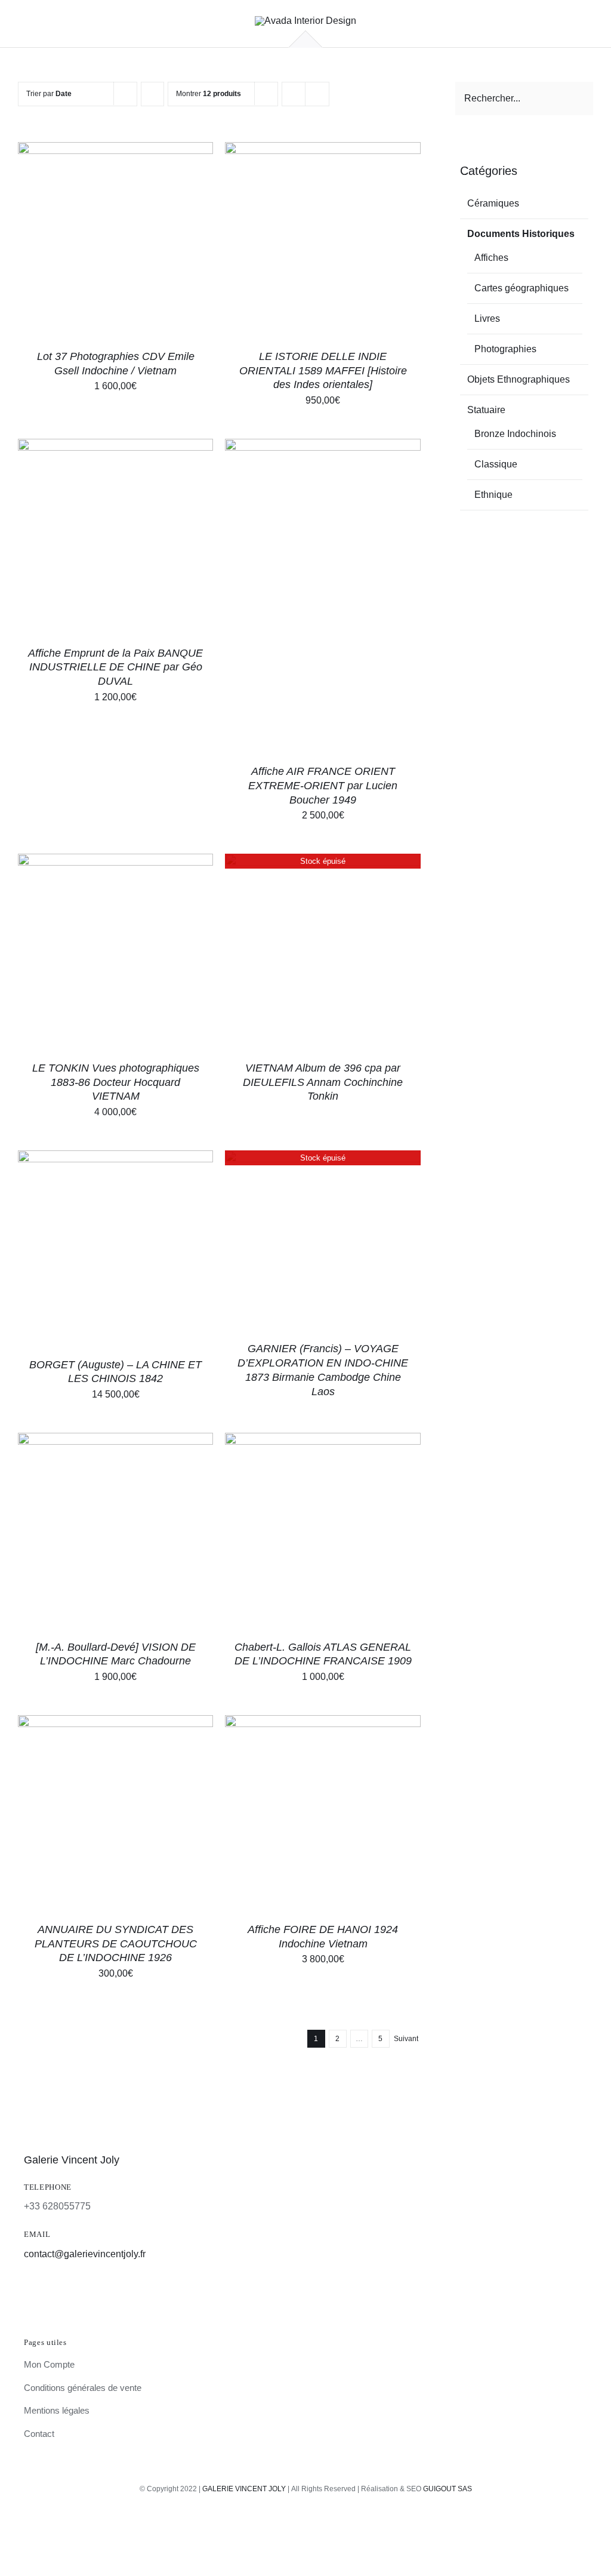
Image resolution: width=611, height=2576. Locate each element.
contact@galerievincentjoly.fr (85, 2254)
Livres (487, 318)
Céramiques (493, 203)
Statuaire (486, 410)
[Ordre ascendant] (152, 94)
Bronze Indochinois (515, 434)
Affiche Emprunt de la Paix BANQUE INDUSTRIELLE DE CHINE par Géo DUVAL (115, 667)
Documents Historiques (521, 234)
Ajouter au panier (88, 241)
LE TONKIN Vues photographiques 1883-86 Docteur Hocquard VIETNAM (116, 1082)
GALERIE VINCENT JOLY (244, 2489)
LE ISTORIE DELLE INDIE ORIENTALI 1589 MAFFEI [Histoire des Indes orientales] (323, 371)
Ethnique (493, 495)
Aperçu (170, 241)
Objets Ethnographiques (519, 379)
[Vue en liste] (317, 94)
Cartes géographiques (521, 288)
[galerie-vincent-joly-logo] (305, 21)
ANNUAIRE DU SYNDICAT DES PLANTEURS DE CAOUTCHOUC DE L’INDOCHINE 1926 (116, 1944)
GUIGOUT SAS (448, 2489)
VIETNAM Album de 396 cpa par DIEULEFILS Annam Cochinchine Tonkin (323, 1082)
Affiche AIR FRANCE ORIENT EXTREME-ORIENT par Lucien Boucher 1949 (323, 786)
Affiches (491, 258)
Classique (496, 464)
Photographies (505, 349)
